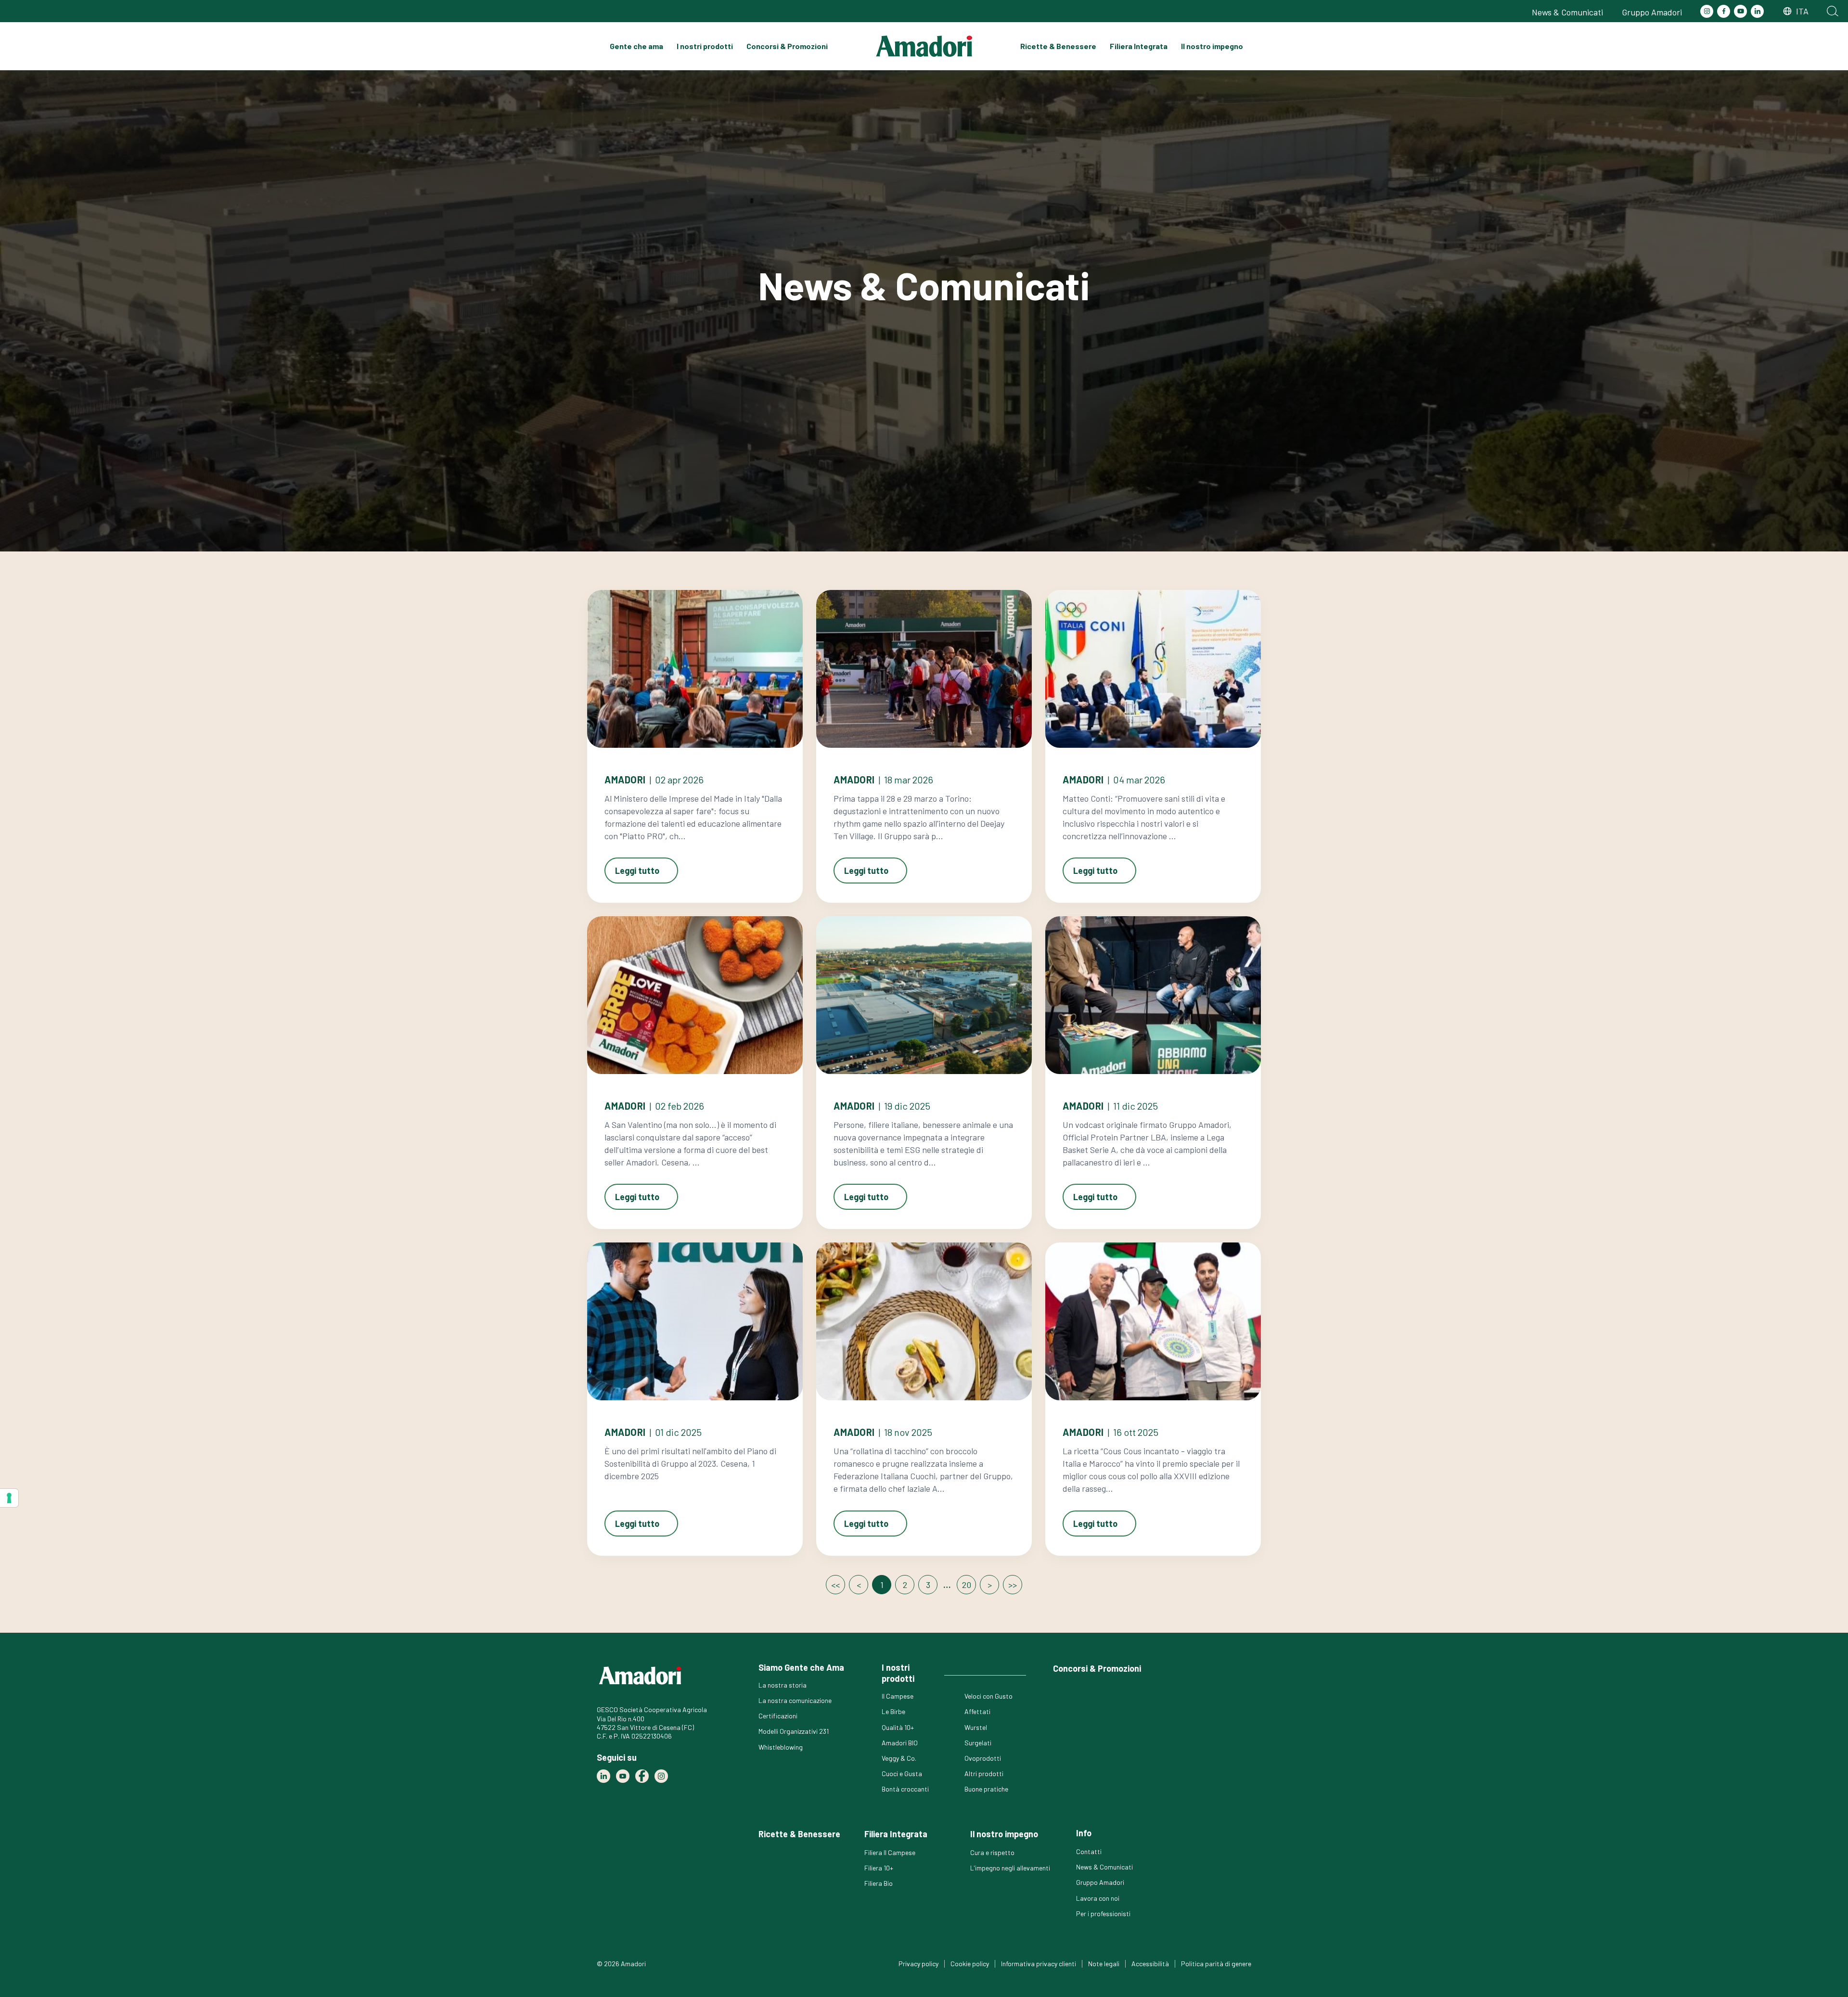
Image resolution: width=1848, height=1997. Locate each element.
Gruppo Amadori (1652, 12)
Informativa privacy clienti (1039, 1964)
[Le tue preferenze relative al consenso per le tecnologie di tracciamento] (9, 1498)
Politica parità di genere (1216, 1964)
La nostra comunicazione (795, 1700)
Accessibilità (1150, 1964)
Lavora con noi (1098, 1898)
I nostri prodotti (705, 46)
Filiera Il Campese (890, 1852)
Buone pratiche (986, 1789)
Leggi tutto (637, 870)
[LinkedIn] (1757, 11)
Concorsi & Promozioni (787, 46)
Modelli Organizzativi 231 (794, 1731)
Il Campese (898, 1696)
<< (835, 1585)
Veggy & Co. (899, 1758)
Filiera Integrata (1139, 46)
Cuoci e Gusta (902, 1773)
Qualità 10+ (898, 1727)
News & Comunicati (1567, 12)
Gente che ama (636, 46)
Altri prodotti (984, 1773)
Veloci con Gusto (988, 1696)
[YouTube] (1740, 11)
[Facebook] (1724, 11)
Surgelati (978, 1743)
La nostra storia (783, 1685)
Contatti (1089, 1851)
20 (967, 1585)
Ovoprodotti (983, 1758)
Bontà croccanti (905, 1789)
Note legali (1104, 1964)
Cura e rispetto (992, 1852)
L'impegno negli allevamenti (1010, 1868)
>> (1013, 1585)
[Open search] (1833, 11)
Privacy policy (918, 1964)
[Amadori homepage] (924, 46)
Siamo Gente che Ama (801, 1667)
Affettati (977, 1711)
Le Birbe (893, 1711)
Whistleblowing (781, 1747)
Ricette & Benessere (1058, 46)
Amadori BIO (900, 1743)
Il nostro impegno (1212, 46)
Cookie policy (970, 1964)
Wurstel (976, 1727)
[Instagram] (1707, 11)
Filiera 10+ (879, 1868)
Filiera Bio (879, 1883)
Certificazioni (778, 1716)
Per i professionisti (1103, 1914)
